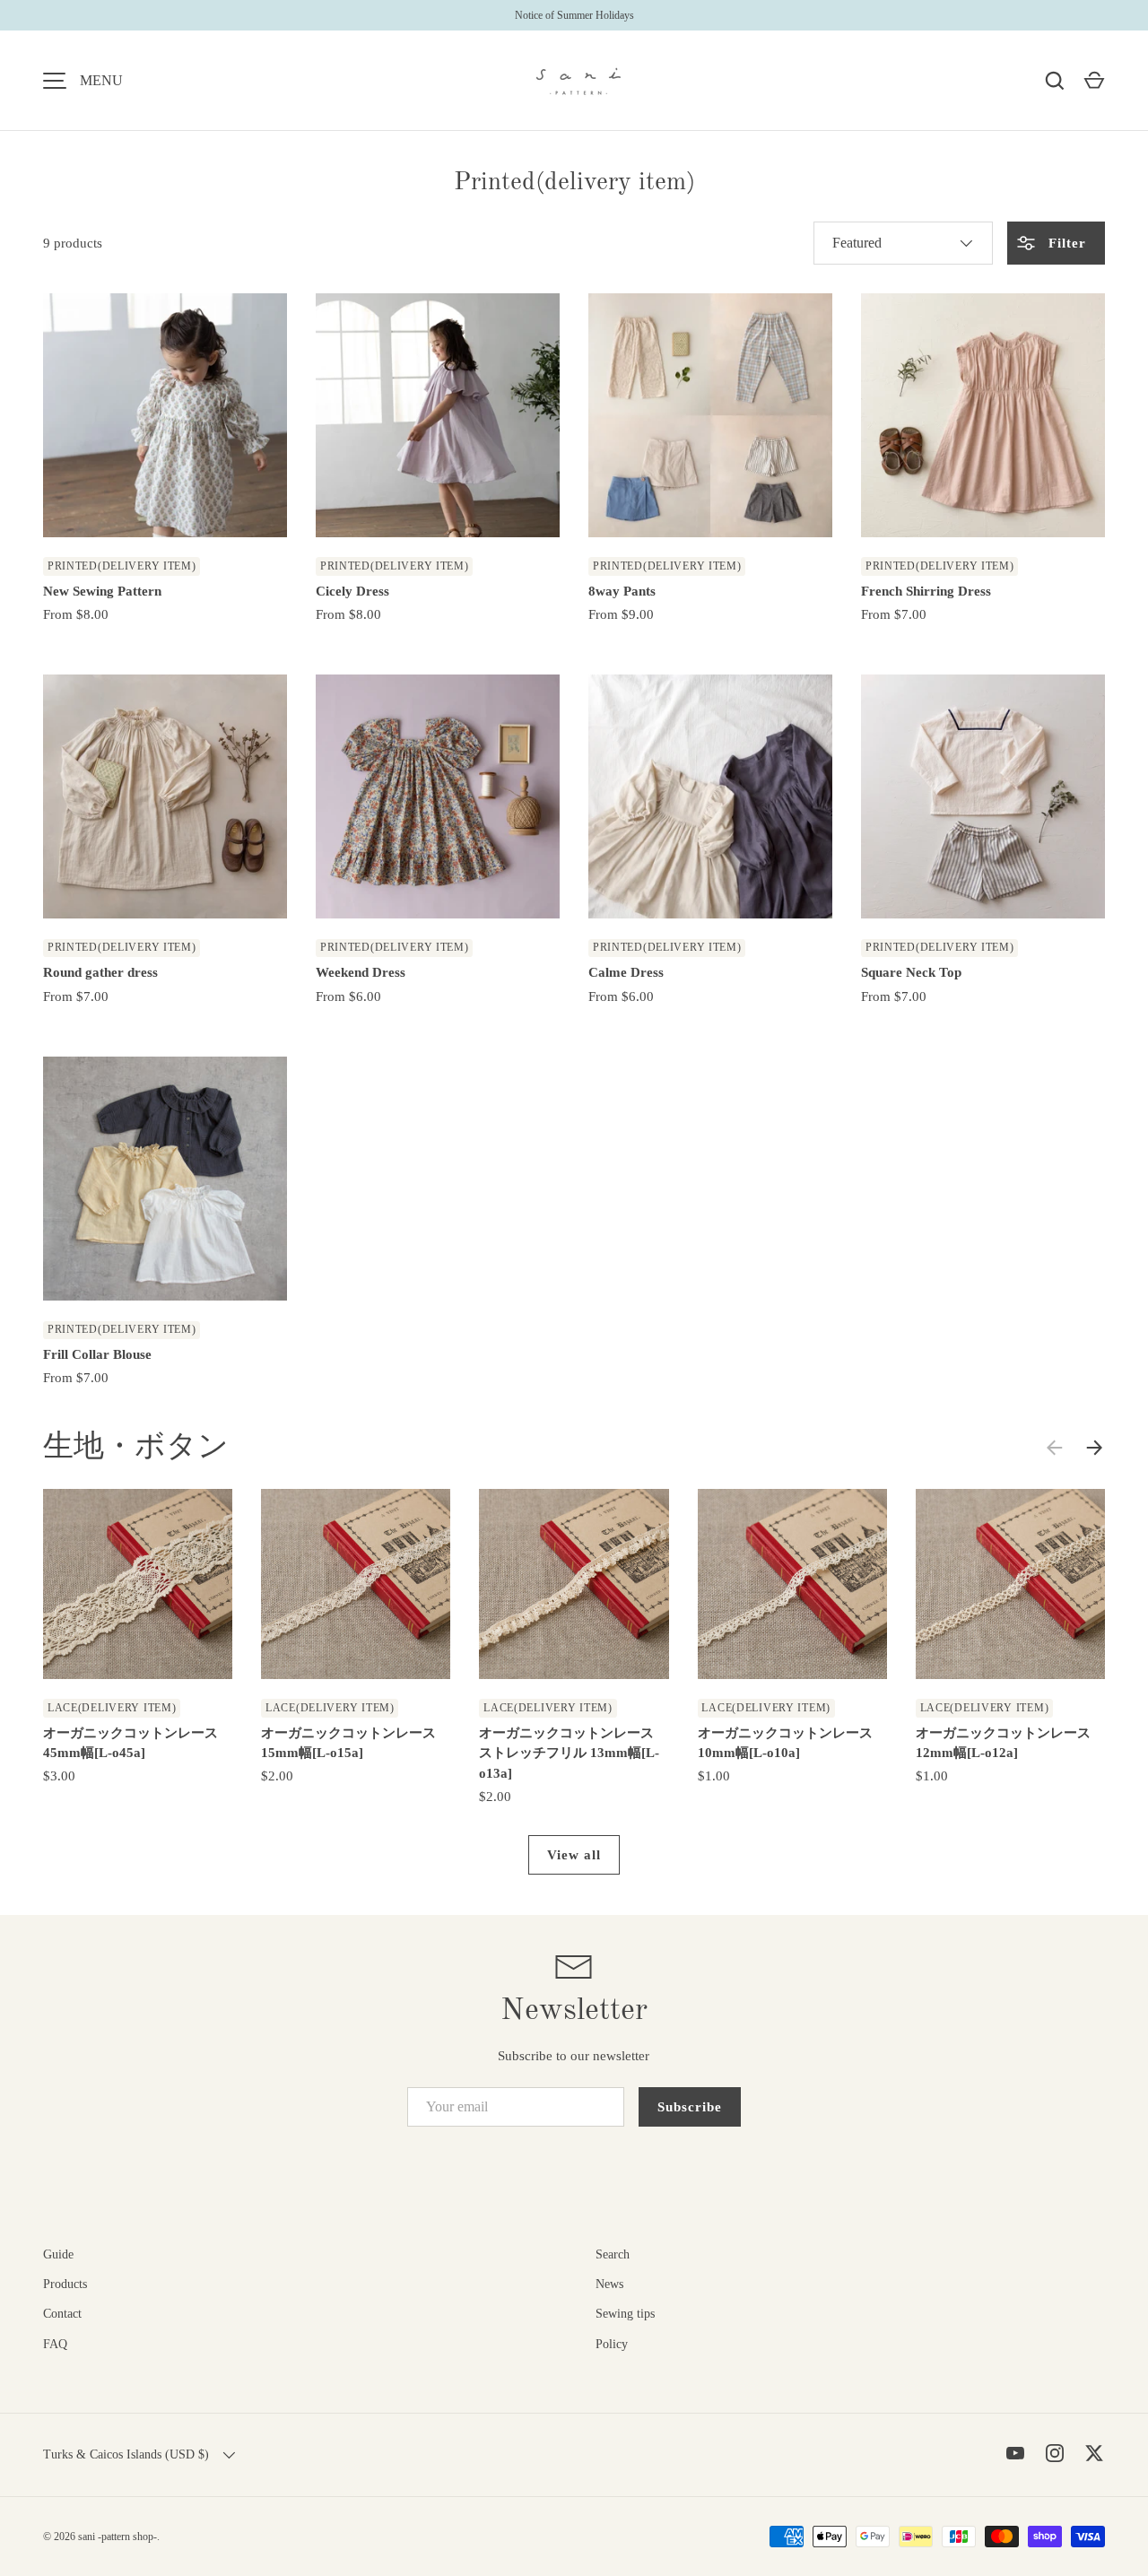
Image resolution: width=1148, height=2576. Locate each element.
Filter (1065, 243)
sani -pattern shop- (117, 2537)
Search (613, 2254)
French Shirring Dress (926, 591)
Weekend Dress (361, 972)
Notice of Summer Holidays (574, 15)
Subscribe (690, 2107)
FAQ (55, 2344)
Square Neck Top (911, 972)
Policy (612, 2344)
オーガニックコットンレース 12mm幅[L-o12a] (1003, 1743)
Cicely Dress (352, 591)
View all (574, 1855)
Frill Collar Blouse (97, 1354)
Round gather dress (100, 972)
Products (65, 2284)
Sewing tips (625, 2314)
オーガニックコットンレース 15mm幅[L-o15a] (348, 1743)
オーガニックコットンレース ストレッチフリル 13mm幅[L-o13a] (569, 1753)
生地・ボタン (136, 1448)
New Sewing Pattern (102, 591)
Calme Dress (626, 972)
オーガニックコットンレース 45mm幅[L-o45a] (130, 1743)
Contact (62, 2314)
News (609, 2284)
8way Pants (622, 591)
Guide (58, 2254)
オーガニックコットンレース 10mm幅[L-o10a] (785, 1743)
